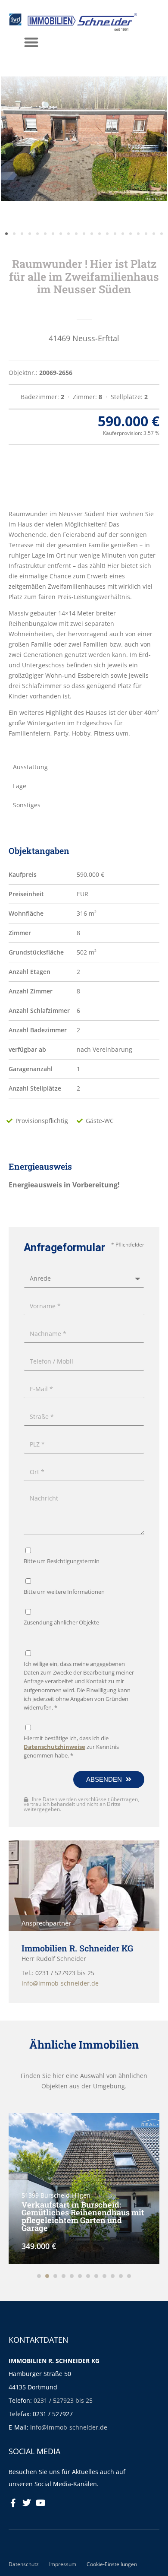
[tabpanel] (84, 624)
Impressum (63, 2564)
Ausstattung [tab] (30, 767)
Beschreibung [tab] (33, 480)
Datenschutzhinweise (54, 1747)
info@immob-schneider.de (69, 2427)
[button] (31, 42)
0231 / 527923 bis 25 (63, 2400)
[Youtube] (40, 2503)
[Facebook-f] (13, 2503)
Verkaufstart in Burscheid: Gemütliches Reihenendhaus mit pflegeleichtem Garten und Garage (83, 2216)
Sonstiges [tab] (27, 805)
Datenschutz (24, 2564)
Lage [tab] (20, 786)
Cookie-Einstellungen (112, 2564)
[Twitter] (27, 2503)
